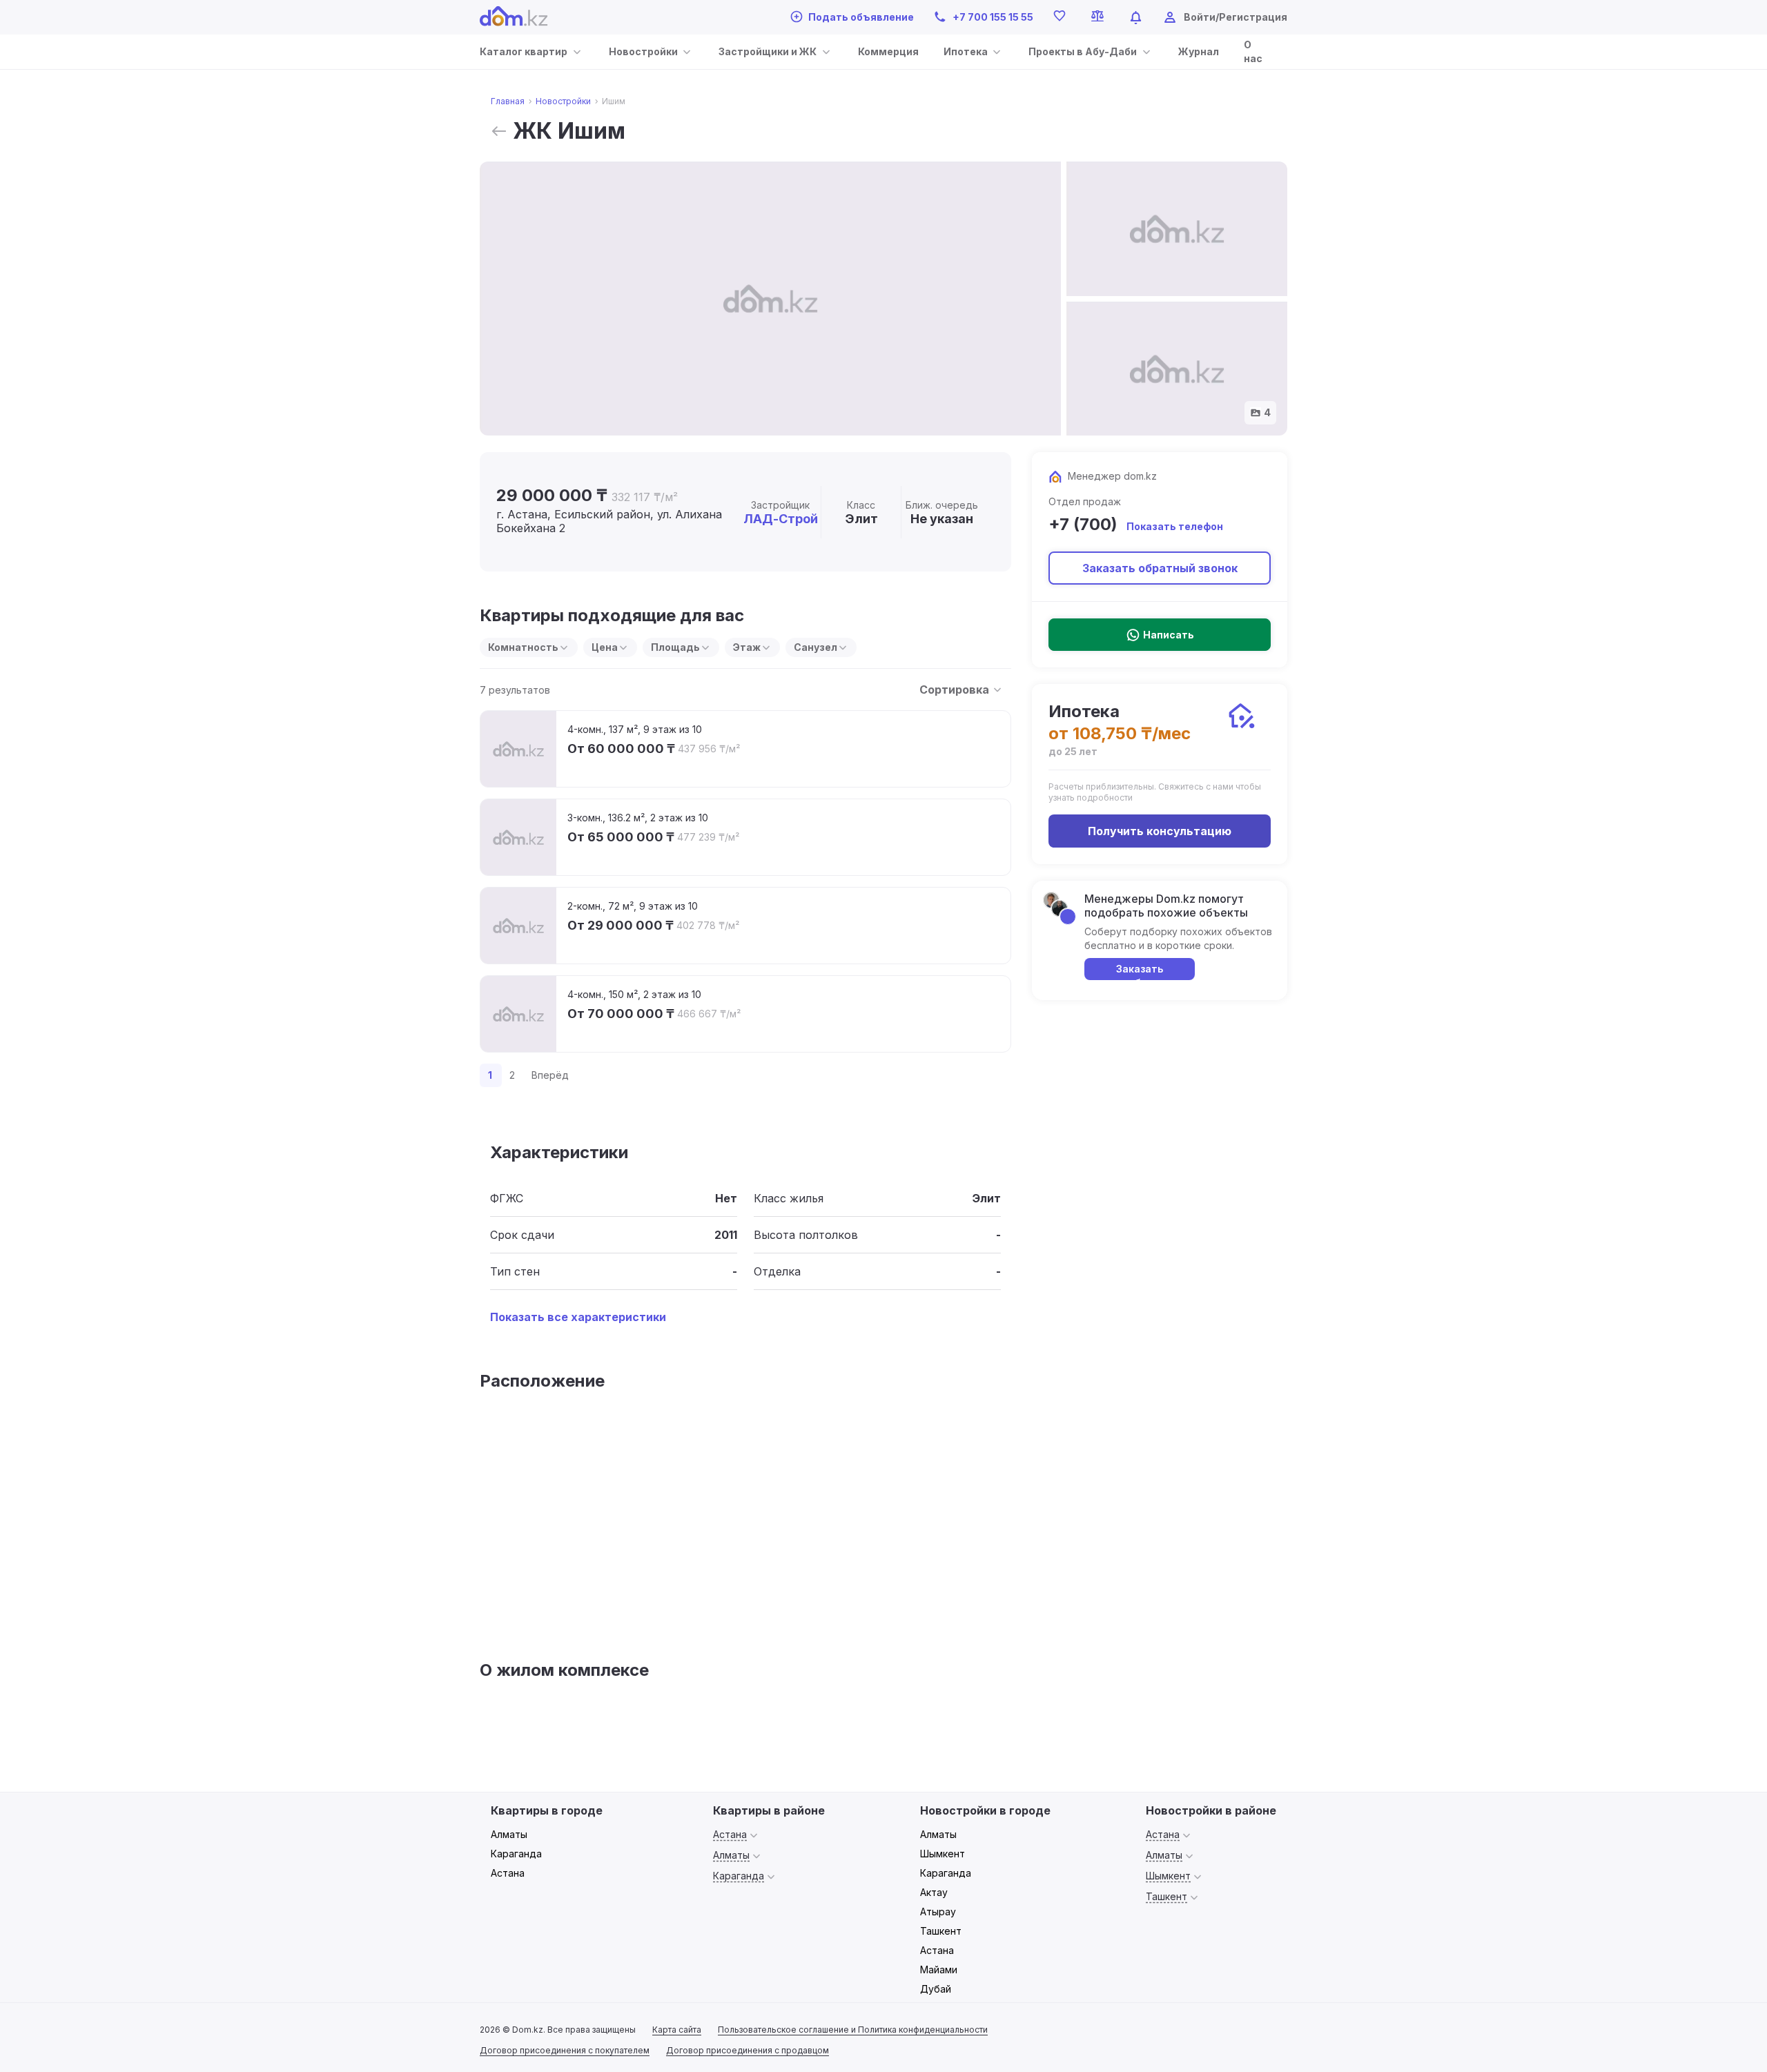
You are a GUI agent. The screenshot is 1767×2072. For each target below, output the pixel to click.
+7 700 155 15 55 (993, 17)
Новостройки (643, 51)
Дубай (936, 1989)
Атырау (938, 1912)
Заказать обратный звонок (1160, 568)
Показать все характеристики (578, 1317)
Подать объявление (861, 17)
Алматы (509, 1834)
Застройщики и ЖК (768, 51)
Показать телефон (1175, 526)
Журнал (1199, 51)
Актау (934, 1892)
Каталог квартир (524, 51)
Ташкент (941, 1931)
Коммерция (888, 51)
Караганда (516, 1854)
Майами (939, 1970)
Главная (508, 101)
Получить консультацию (1160, 831)
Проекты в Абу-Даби (1083, 51)
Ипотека (966, 51)
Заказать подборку (1140, 971)
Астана (508, 1873)
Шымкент (943, 1854)
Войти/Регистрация (1236, 17)
